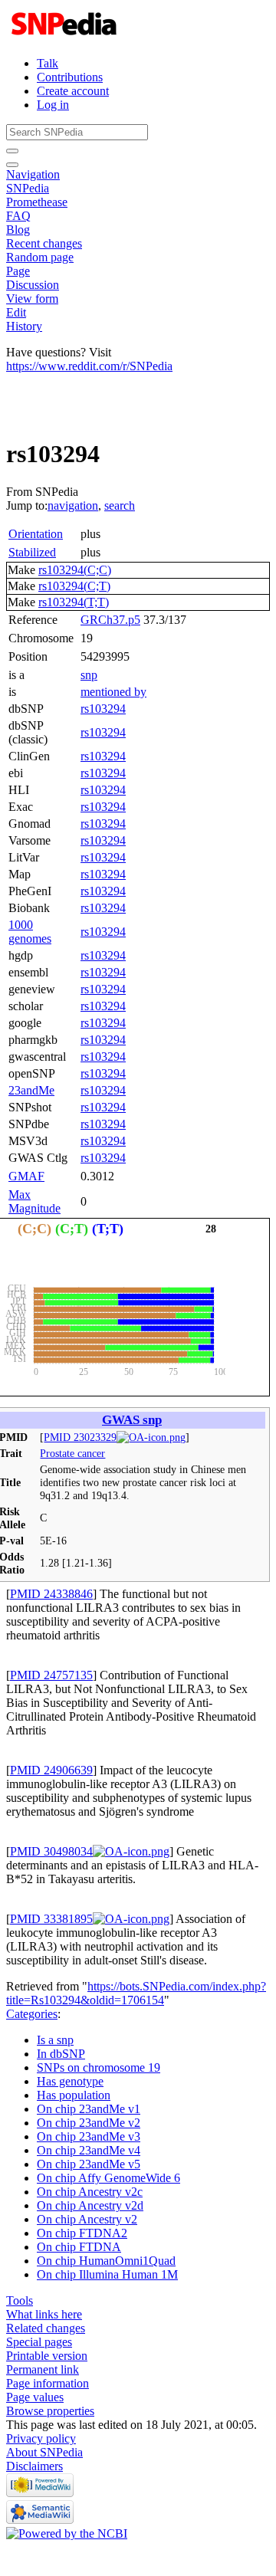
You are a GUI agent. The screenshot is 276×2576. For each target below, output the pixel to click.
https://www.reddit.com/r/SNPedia (89, 366)
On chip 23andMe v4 (89, 2150)
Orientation (36, 534)
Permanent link (43, 2369)
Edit (16, 312)
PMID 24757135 (51, 1675)
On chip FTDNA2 (82, 2233)
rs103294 (103, 709)
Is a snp (55, 2040)
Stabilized (32, 552)
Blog (18, 230)
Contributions (70, 77)
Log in (53, 105)
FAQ (18, 216)
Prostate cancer (72, 1453)
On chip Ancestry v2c (90, 2192)
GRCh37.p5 (110, 620)
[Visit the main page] (66, 37)
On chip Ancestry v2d (90, 2205)
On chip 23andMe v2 (89, 2123)
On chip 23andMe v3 (89, 2136)
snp (89, 675)
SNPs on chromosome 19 (99, 2067)
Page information (48, 2383)
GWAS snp (132, 1420)
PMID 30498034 (51, 1851)
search (120, 505)
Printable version (47, 2356)
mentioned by (113, 692)
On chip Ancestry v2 (87, 2219)
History (24, 326)
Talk (48, 63)
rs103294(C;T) (74, 586)
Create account (73, 91)
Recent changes (44, 243)
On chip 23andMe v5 (89, 2164)
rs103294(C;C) (75, 570)
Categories (32, 2014)
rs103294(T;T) (74, 602)
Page (18, 271)
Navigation (33, 174)
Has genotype (70, 2081)
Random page (40, 257)
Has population (74, 2095)
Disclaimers (34, 2466)
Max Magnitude (34, 1201)
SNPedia (28, 188)
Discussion (33, 285)
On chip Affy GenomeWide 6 (108, 2178)
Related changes (46, 2328)
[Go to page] (12, 151)
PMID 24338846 (51, 1594)
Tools (20, 2300)
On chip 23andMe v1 (89, 2109)
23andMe (31, 1090)
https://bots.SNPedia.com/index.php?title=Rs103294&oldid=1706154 (136, 1993)
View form (32, 299)
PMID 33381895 (51, 1919)
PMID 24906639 (51, 1770)
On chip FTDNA (79, 2247)
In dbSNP (61, 2054)
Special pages (39, 2342)
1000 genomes (30, 932)
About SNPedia (44, 2452)
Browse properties (50, 2411)
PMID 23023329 (80, 1437)
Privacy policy (41, 2438)
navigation (73, 505)
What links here (44, 2314)
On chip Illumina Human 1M (107, 2274)
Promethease (37, 202)
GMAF (26, 1176)
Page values (35, 2397)
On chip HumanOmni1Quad (106, 2261)
